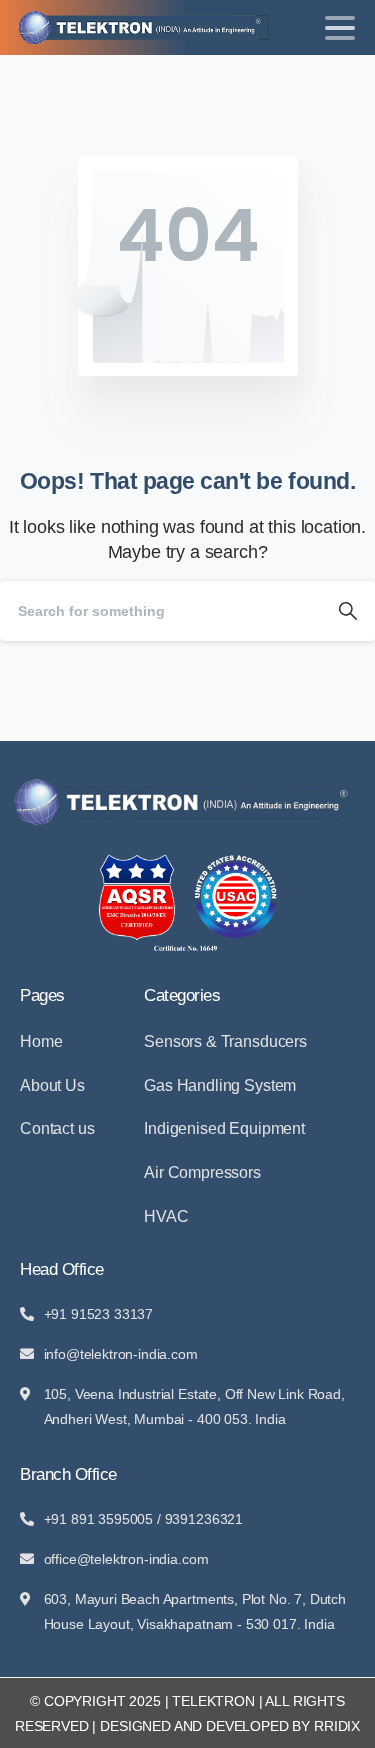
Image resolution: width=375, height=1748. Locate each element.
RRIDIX (337, 1726)
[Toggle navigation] (340, 28)
